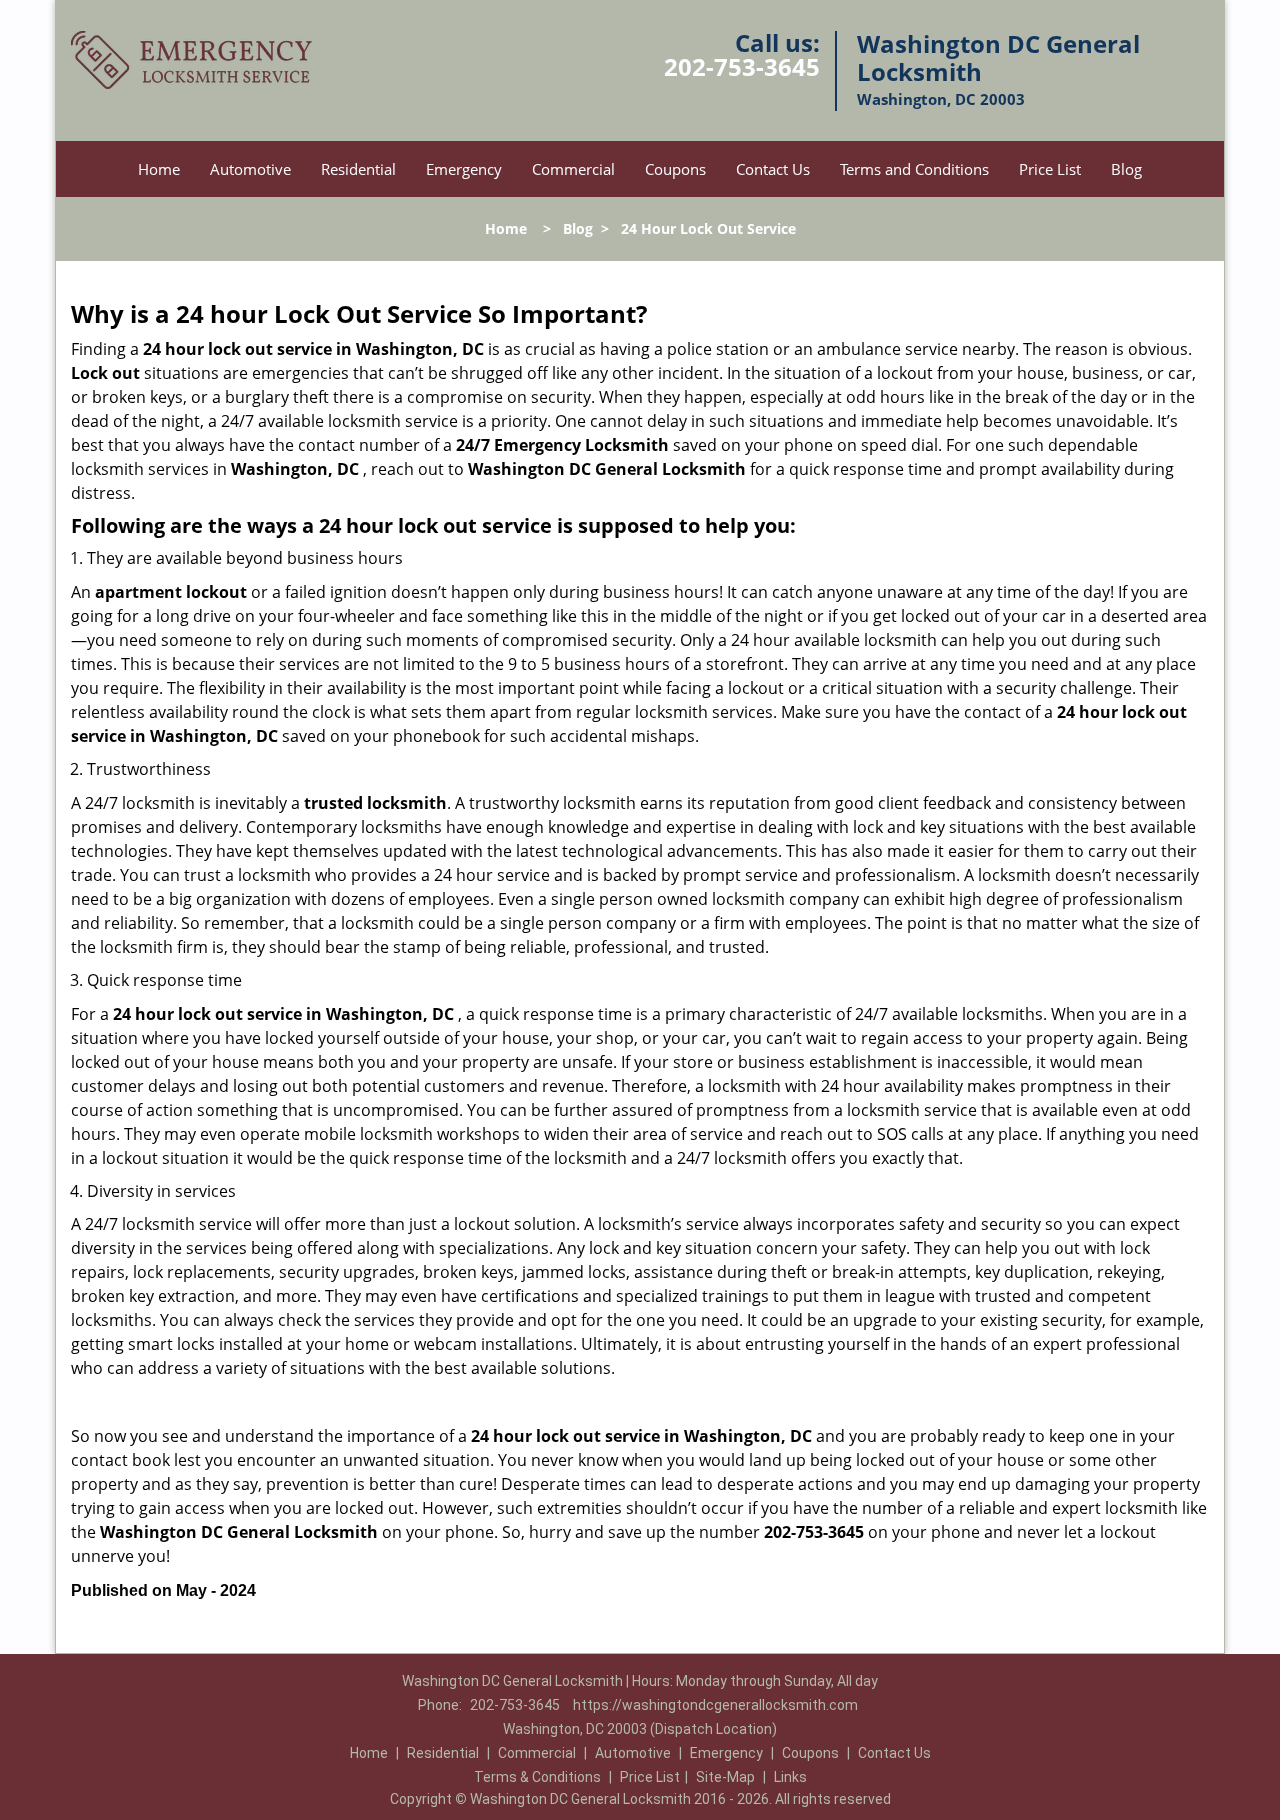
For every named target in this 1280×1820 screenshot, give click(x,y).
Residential (358, 169)
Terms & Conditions (537, 1777)
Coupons (675, 169)
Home (159, 169)
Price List (1050, 169)
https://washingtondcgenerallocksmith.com (715, 1705)
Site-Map (725, 1777)
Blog (1126, 169)
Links (790, 1777)
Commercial (573, 169)
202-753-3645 (742, 66)
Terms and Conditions (914, 169)
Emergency (464, 169)
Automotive (250, 169)
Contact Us (773, 169)
